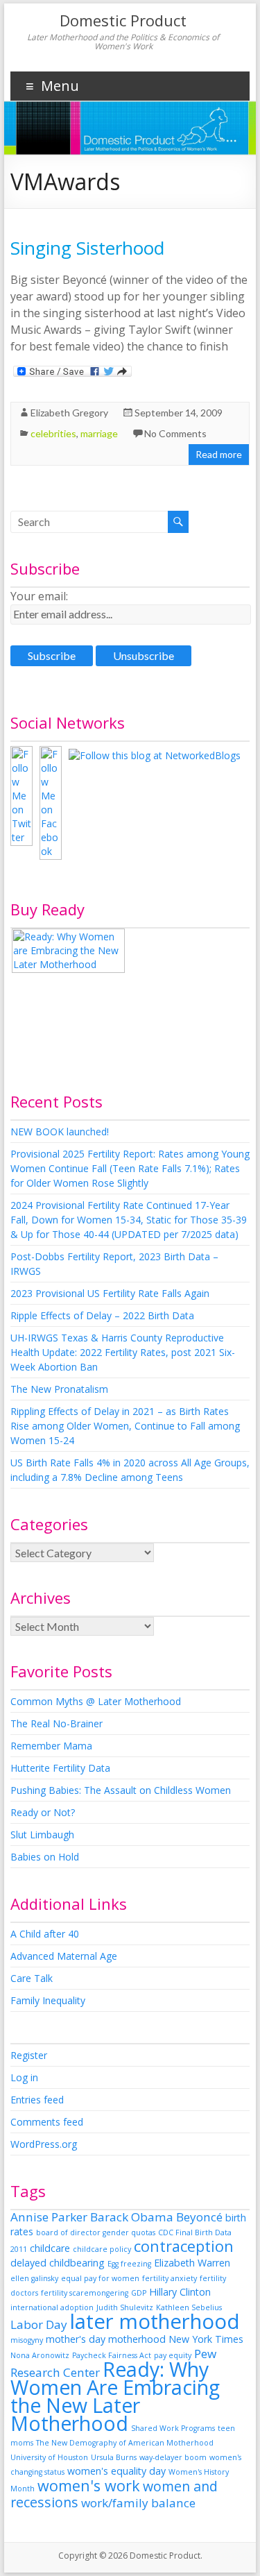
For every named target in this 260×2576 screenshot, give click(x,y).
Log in (24, 2077)
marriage (99, 433)
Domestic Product (123, 20)
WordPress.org (44, 2144)
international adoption (52, 2307)
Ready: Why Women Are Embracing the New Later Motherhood (115, 2396)
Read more (219, 454)
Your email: (39, 596)
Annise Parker (49, 2217)
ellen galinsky (34, 2278)
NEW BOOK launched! (60, 1132)
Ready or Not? (43, 1812)
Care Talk (32, 1978)
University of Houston (49, 2457)
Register (29, 2055)
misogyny (27, 2340)
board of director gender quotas (96, 2232)
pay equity (173, 2355)
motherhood (137, 2339)
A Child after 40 (45, 1934)
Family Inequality (48, 2000)
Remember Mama (51, 1746)
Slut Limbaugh (42, 1834)
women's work (89, 2485)
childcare (50, 2248)
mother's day (76, 2339)
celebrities (53, 433)
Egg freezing (129, 2264)
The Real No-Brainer (57, 1723)
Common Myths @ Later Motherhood (96, 1701)
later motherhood (155, 2321)
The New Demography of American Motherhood (125, 2443)
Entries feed (37, 2100)
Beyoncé (199, 2217)
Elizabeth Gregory (69, 413)
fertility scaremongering (85, 2293)
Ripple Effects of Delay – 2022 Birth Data (102, 1315)
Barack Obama (132, 2217)
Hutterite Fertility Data (60, 1768)
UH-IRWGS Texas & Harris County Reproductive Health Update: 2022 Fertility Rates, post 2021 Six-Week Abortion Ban (123, 1352)
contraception (184, 2246)
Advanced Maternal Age (64, 1956)
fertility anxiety (170, 2278)
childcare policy (102, 2249)
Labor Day (39, 2324)
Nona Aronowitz (40, 2355)
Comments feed (47, 2122)
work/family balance (138, 2503)
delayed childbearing (58, 2263)
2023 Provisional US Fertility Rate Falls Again (110, 1293)
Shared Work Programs (173, 2428)
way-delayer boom (173, 2457)
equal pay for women (100, 2278)
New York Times (206, 2339)
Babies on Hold (45, 1857)
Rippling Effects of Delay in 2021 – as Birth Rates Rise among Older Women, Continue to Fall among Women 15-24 (125, 1426)
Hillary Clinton (180, 2292)
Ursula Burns (114, 2457)
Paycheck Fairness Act (112, 2355)
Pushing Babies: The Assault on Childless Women (121, 1790)
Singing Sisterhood (87, 248)
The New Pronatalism (59, 1389)
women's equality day (116, 2471)
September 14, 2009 (179, 413)
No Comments (175, 433)
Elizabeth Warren (192, 2263)
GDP (139, 2293)
